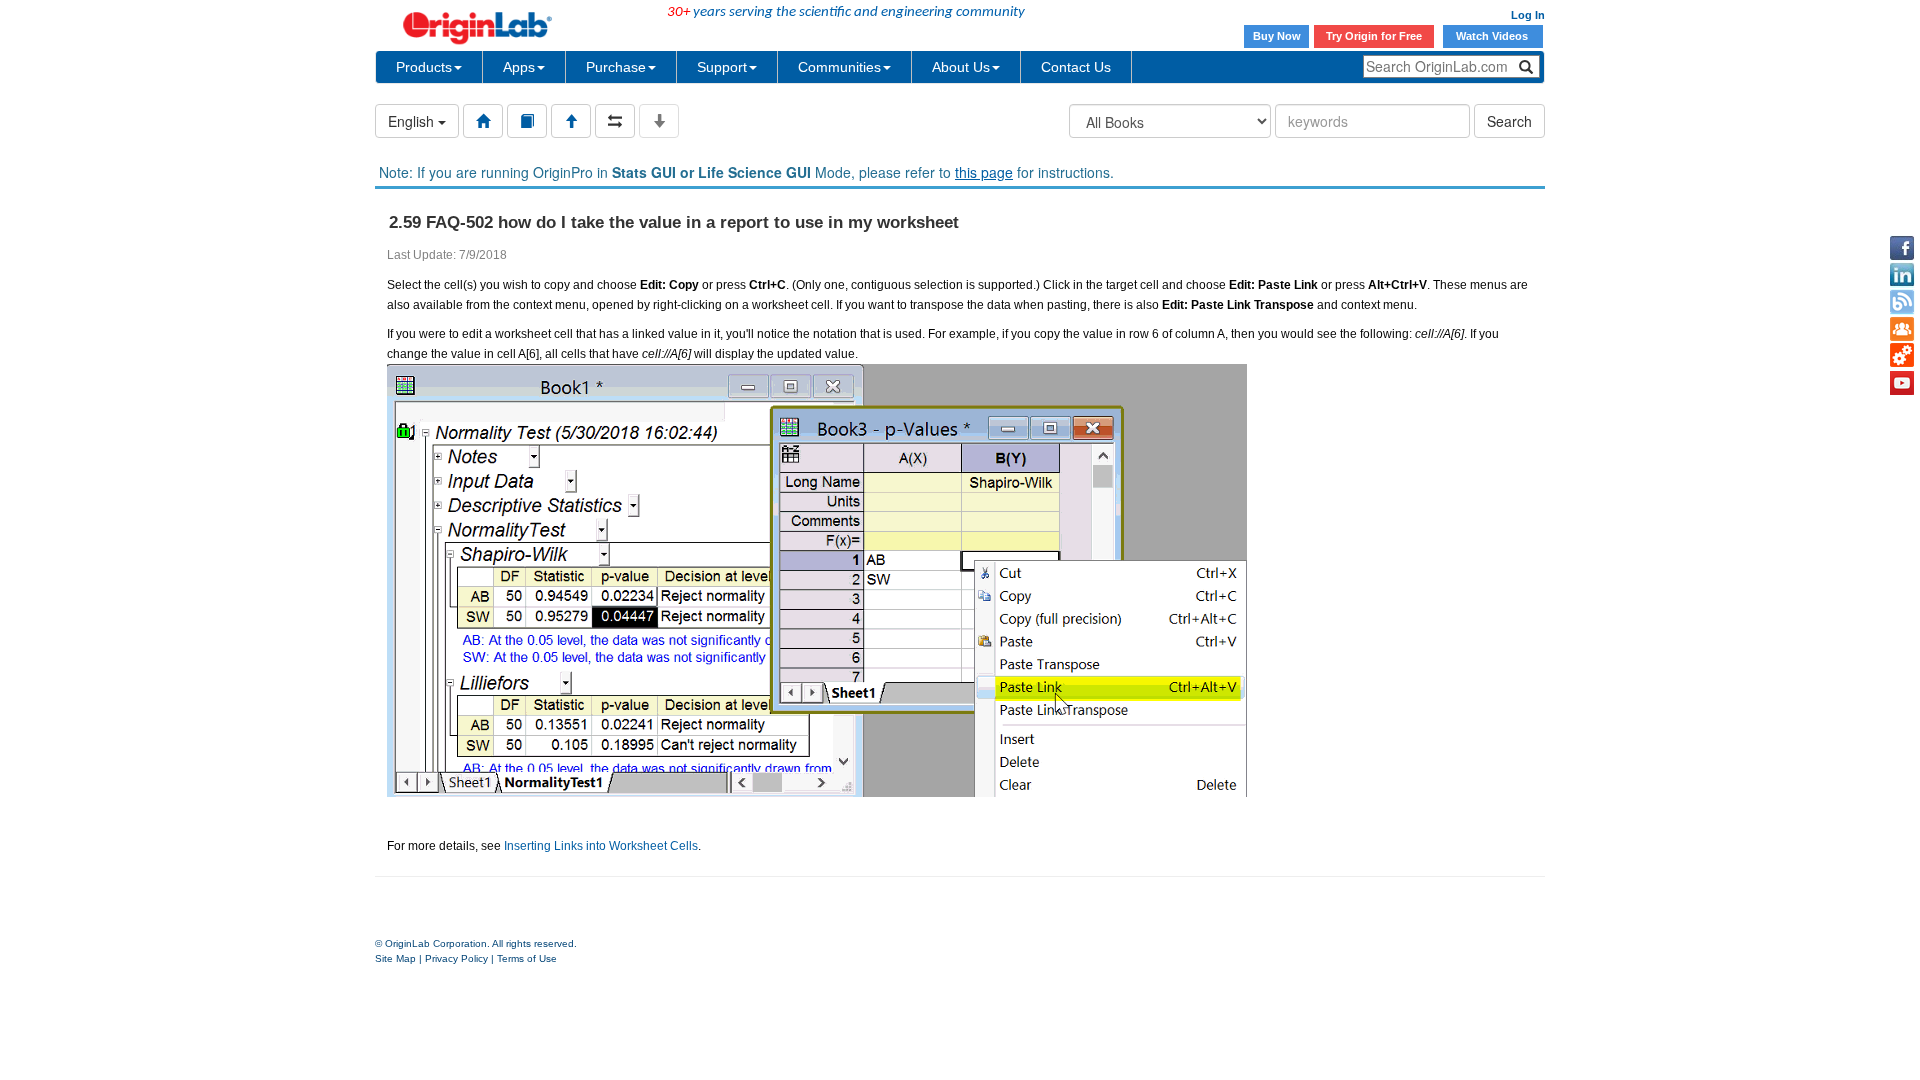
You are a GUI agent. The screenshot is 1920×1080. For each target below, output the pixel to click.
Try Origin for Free (1374, 36)
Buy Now (1277, 36)
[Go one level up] (571, 121)
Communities (839, 67)
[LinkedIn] (1902, 275)
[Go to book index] (527, 121)
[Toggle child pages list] (659, 121)
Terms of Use (527, 958)
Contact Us (1076, 67)
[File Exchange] (1902, 356)
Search (1509, 121)
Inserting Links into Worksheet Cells (601, 846)
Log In (1528, 15)
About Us (961, 67)
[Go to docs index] (483, 121)
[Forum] (1902, 329)
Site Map (395, 958)
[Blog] (1902, 302)
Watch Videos (1493, 36)
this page (984, 172)
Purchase (616, 67)
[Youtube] (1902, 383)
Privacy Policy (456, 958)
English (413, 121)
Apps (519, 67)
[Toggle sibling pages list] (615, 121)
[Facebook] (1902, 248)
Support (722, 67)
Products (424, 67)
